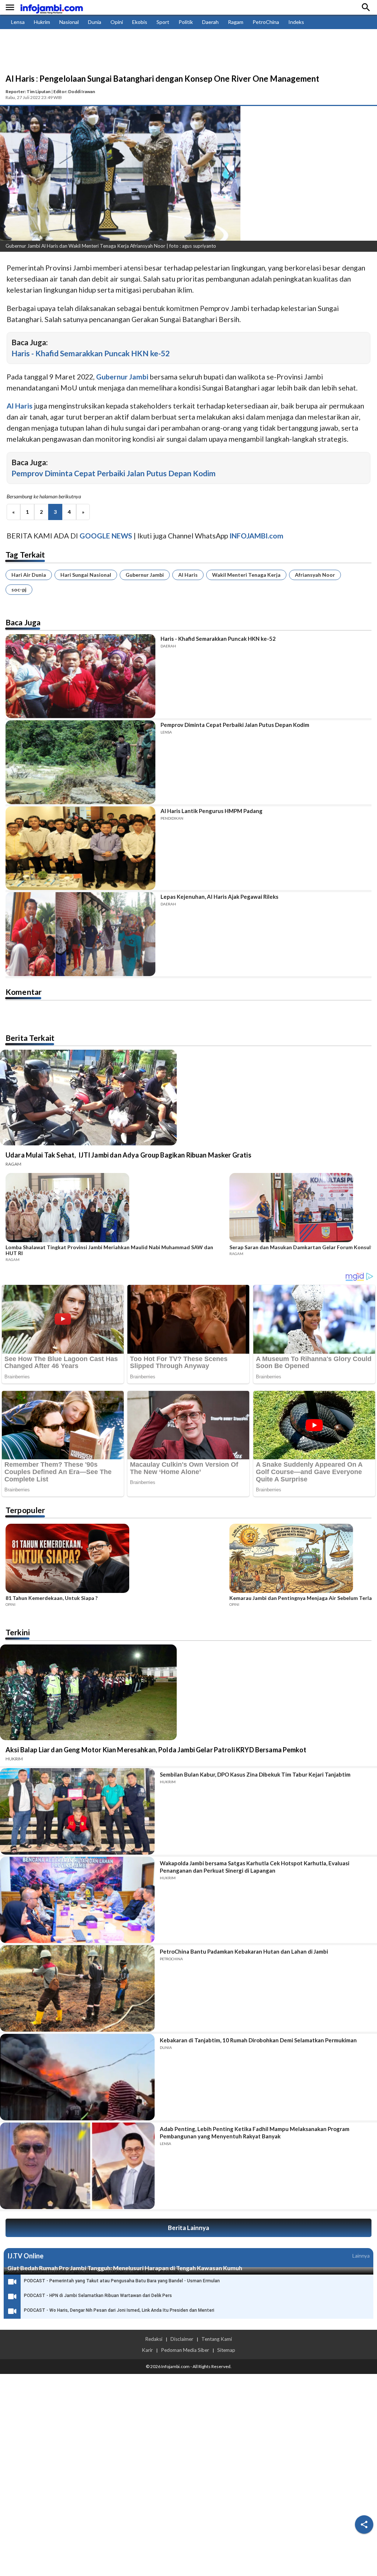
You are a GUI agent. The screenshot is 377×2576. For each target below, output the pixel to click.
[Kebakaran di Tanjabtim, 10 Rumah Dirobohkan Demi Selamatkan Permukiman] (77, 2077)
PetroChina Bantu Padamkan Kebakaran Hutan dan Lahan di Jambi (244, 1951)
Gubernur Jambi (145, 575)
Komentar (24, 992)
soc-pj (19, 589)
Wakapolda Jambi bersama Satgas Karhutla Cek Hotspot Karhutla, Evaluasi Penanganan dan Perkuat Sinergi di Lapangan (255, 1867)
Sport (163, 22)
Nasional (69, 22)
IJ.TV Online (25, 2256)
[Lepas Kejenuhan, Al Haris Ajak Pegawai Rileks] (80, 934)
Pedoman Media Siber (185, 2350)
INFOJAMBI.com (256, 536)
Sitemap (226, 2350)
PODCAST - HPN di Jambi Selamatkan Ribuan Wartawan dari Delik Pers (98, 2296)
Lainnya (361, 2256)
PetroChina (266, 22)
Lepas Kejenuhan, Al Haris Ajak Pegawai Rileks (219, 897)
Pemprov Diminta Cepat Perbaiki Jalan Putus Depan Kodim (114, 473)
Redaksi (154, 2339)
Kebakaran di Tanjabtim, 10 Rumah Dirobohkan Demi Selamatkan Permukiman (258, 2040)
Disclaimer (182, 2339)
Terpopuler (25, 1510)
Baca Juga (23, 622)
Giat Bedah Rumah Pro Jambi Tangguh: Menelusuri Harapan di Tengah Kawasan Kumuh (125, 2268)
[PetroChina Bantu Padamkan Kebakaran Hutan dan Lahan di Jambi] (77, 1988)
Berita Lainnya (188, 2228)
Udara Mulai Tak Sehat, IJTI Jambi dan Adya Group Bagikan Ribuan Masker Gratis (128, 1155)
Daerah (210, 22)
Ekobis (140, 22)
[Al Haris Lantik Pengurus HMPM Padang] (80, 848)
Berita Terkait (30, 1038)
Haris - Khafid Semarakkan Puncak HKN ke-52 (91, 353)
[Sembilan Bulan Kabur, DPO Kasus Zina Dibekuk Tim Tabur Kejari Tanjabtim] (77, 1811)
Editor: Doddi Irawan (74, 91)
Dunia (95, 22)
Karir (147, 2350)
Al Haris (188, 575)
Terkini (18, 1632)
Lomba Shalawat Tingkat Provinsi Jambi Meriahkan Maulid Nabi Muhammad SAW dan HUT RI (109, 1250)
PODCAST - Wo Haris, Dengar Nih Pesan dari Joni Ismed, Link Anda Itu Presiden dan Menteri (119, 2310)
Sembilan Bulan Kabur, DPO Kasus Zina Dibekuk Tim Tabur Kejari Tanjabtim (255, 1774)
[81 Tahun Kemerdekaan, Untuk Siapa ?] (115, 1559)
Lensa (18, 22)
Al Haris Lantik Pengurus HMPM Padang (212, 811)
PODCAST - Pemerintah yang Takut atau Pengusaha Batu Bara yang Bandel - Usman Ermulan (122, 2281)
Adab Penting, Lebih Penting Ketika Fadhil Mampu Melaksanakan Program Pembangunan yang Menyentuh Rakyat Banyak (255, 2132)
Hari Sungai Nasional (86, 575)
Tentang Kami (217, 2339)
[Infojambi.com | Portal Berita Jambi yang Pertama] (52, 8)
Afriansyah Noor (315, 575)
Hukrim (42, 22)
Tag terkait (25, 554)
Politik (186, 22)
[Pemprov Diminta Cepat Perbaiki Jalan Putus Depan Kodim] (80, 762)
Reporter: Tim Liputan (28, 91)
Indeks (296, 22)
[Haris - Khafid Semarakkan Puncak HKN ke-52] (80, 676)
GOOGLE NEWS (106, 536)
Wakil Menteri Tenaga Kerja (246, 575)
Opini (117, 22)
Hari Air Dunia (29, 575)
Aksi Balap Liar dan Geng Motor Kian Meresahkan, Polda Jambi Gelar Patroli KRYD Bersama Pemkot (156, 1750)
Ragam (236, 22)
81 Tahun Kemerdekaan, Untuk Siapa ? (52, 1598)
